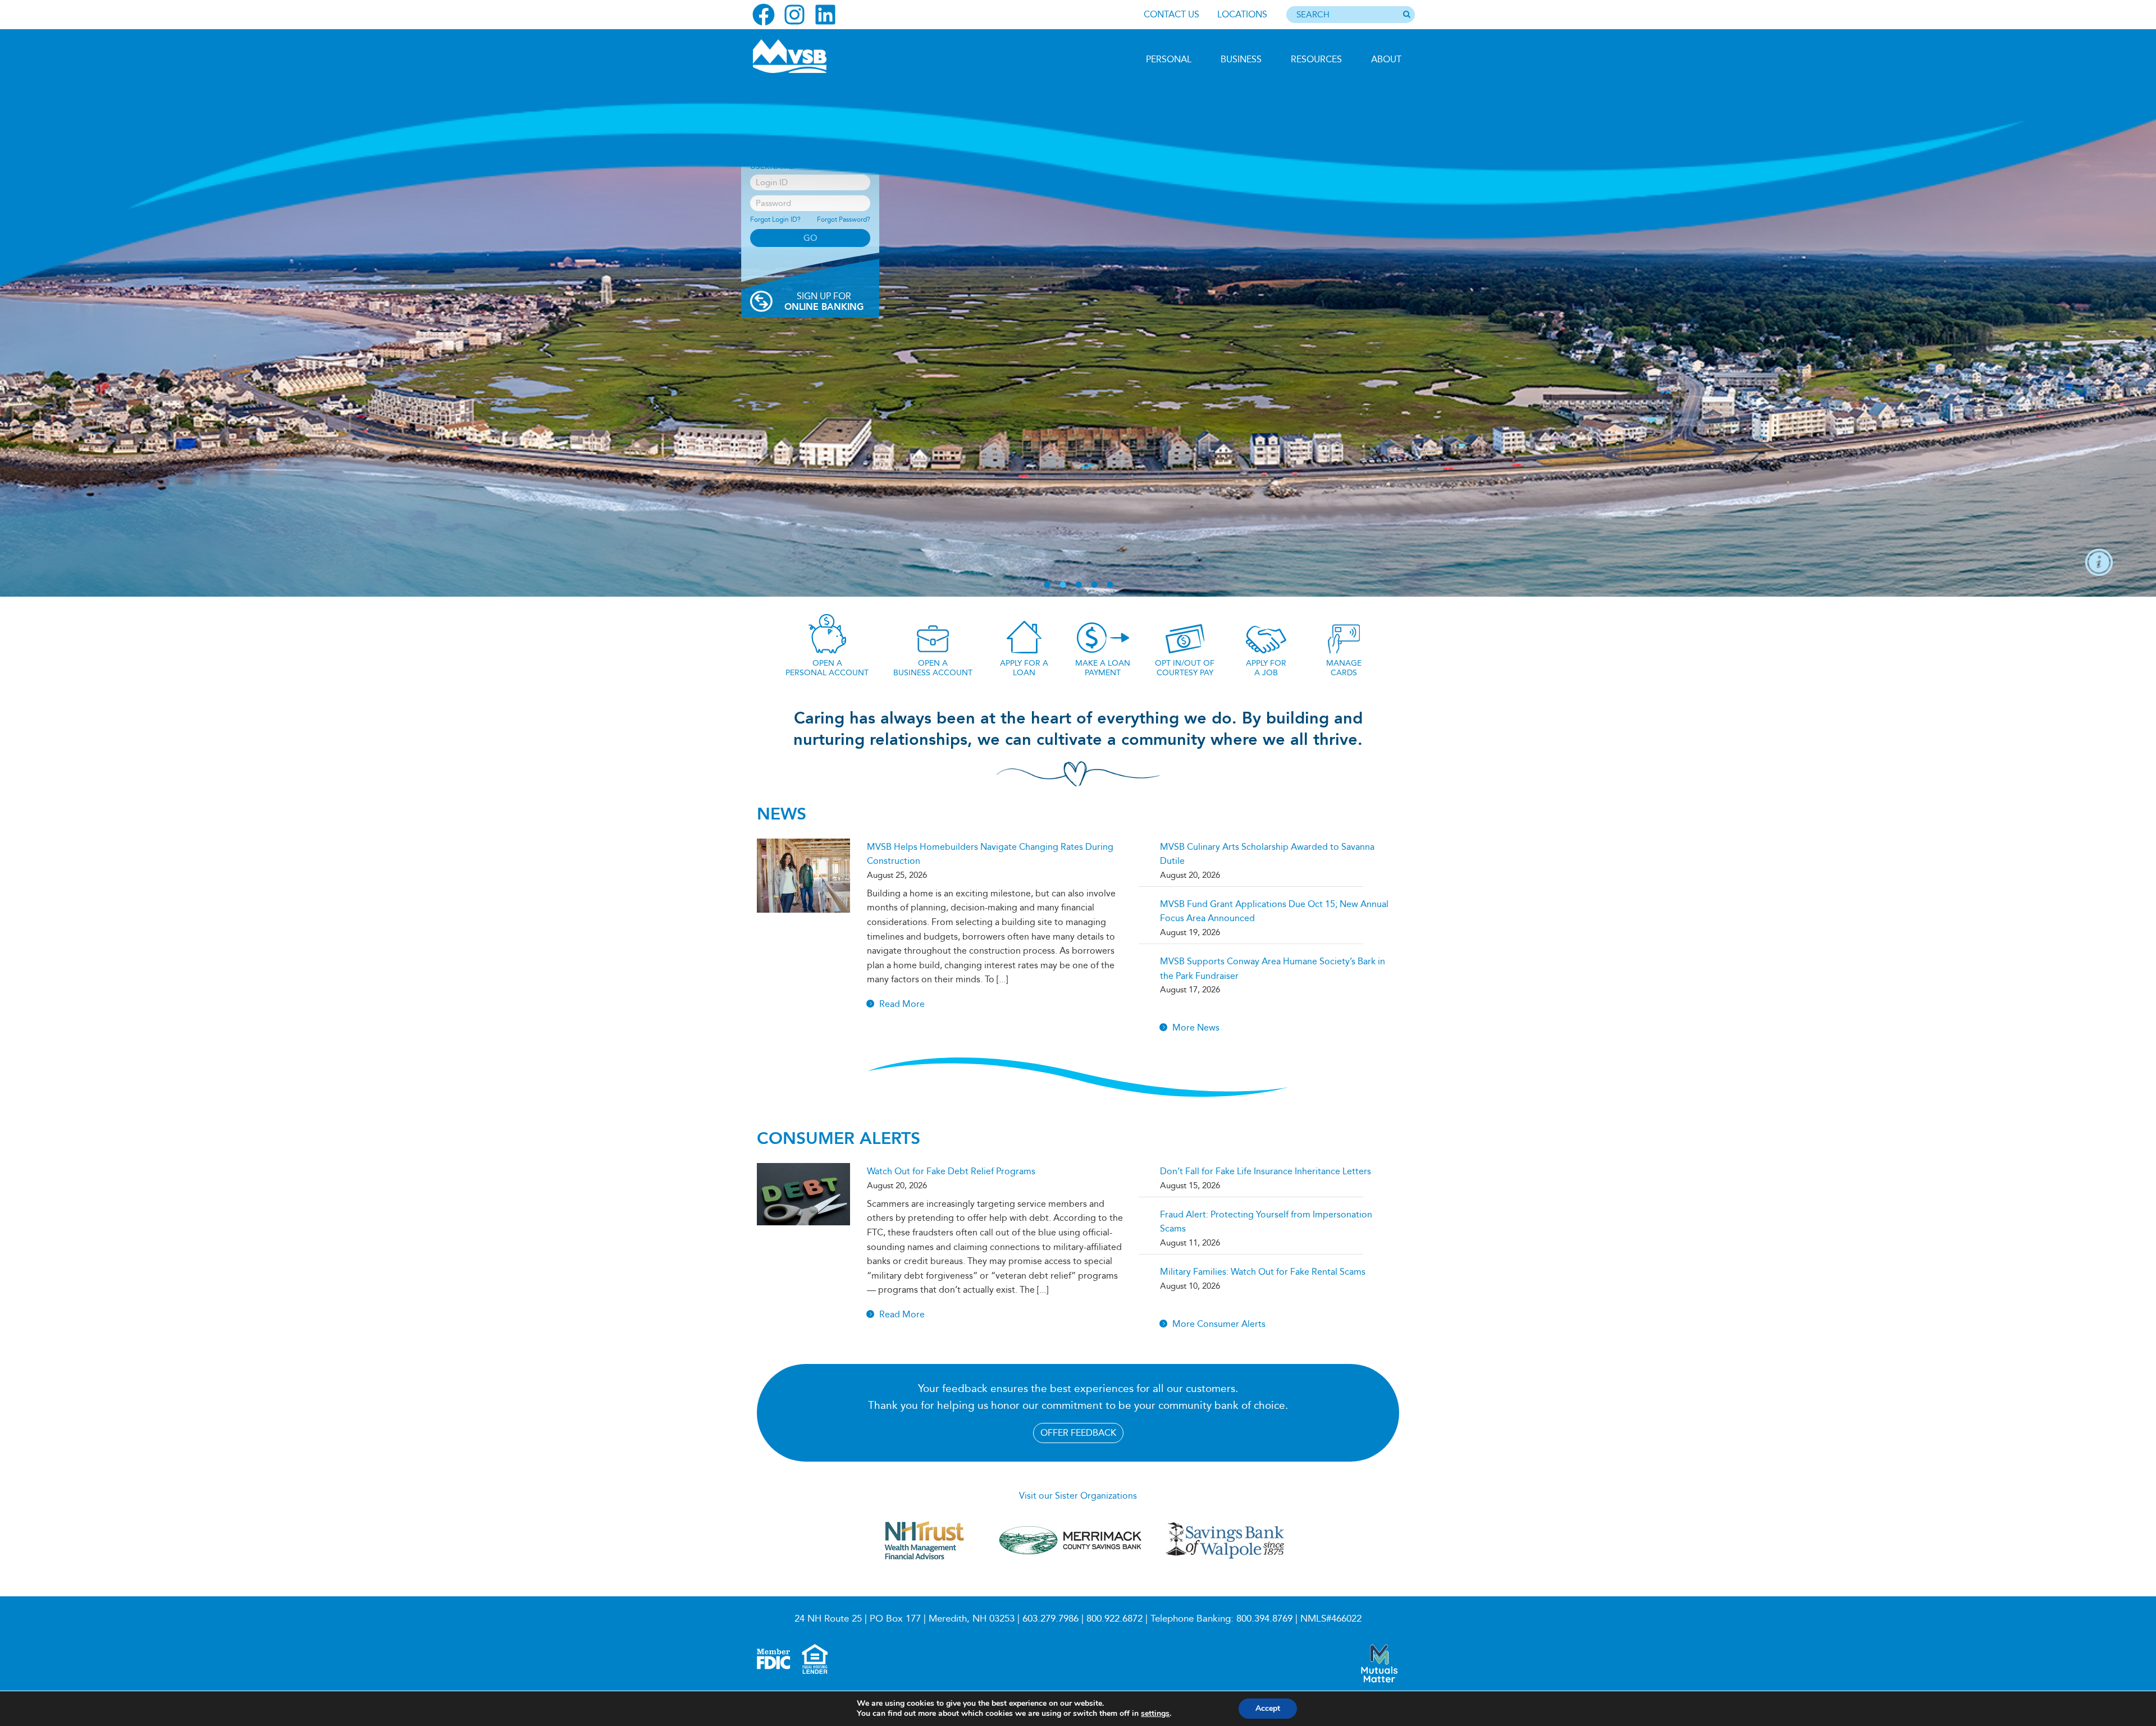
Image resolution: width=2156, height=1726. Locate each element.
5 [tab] (1110, 585)
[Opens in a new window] (764, 15)
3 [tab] (1079, 585)
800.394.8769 (1264, 1619)
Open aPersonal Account (827, 668)
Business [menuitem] (1241, 59)
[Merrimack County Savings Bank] (1071, 1565)
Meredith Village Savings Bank (812, 56)
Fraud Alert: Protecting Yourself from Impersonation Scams (1266, 1222)
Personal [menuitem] (1169, 59)
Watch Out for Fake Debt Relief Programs (951, 1171)
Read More (902, 1004)
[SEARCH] (1406, 15)
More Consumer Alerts (1219, 1324)
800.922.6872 (1114, 1619)
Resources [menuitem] (1316, 59)
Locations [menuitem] (1242, 14)
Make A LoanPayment (1103, 668)
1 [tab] (1047, 585)
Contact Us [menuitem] (1171, 14)
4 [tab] (1094, 585)
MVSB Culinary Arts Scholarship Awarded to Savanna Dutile (1267, 854)
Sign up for (824, 301)
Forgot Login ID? (775, 219)
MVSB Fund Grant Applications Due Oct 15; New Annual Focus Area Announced (1274, 911)
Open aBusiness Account (933, 668)
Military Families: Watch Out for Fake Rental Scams (1263, 1272)
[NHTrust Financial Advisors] (924, 1565)
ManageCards (1344, 668)
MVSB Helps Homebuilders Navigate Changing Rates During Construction (990, 854)
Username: (773, 166)
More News (1196, 1027)
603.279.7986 (1050, 1619)
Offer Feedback (1078, 1433)
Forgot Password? (844, 219)
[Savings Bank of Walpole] (1225, 1558)
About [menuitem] (1386, 59)
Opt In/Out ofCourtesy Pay (1185, 668)
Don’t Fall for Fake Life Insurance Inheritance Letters (1266, 1171)
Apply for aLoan (1024, 668)
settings (1155, 1714)
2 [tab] (1063, 585)
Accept (1268, 1708)
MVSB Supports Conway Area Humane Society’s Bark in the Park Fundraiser (1273, 969)
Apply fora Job (1266, 668)
